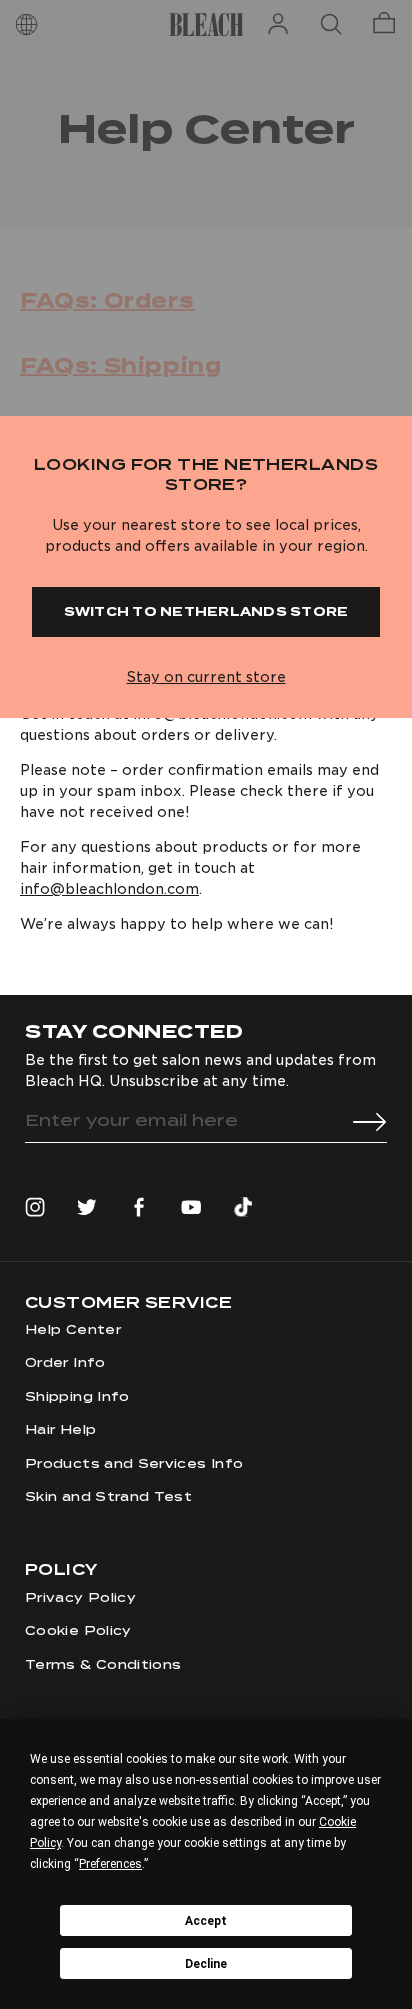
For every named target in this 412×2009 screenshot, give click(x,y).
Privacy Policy (80, 1597)
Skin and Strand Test (108, 1496)
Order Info (65, 1362)
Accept (206, 1921)
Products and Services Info (134, 1463)
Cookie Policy (78, 1630)
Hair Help (60, 1429)
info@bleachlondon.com (109, 889)
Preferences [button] (110, 1864)
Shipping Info (77, 1396)
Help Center (73, 1329)
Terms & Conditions (103, 1664)
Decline (206, 1964)
